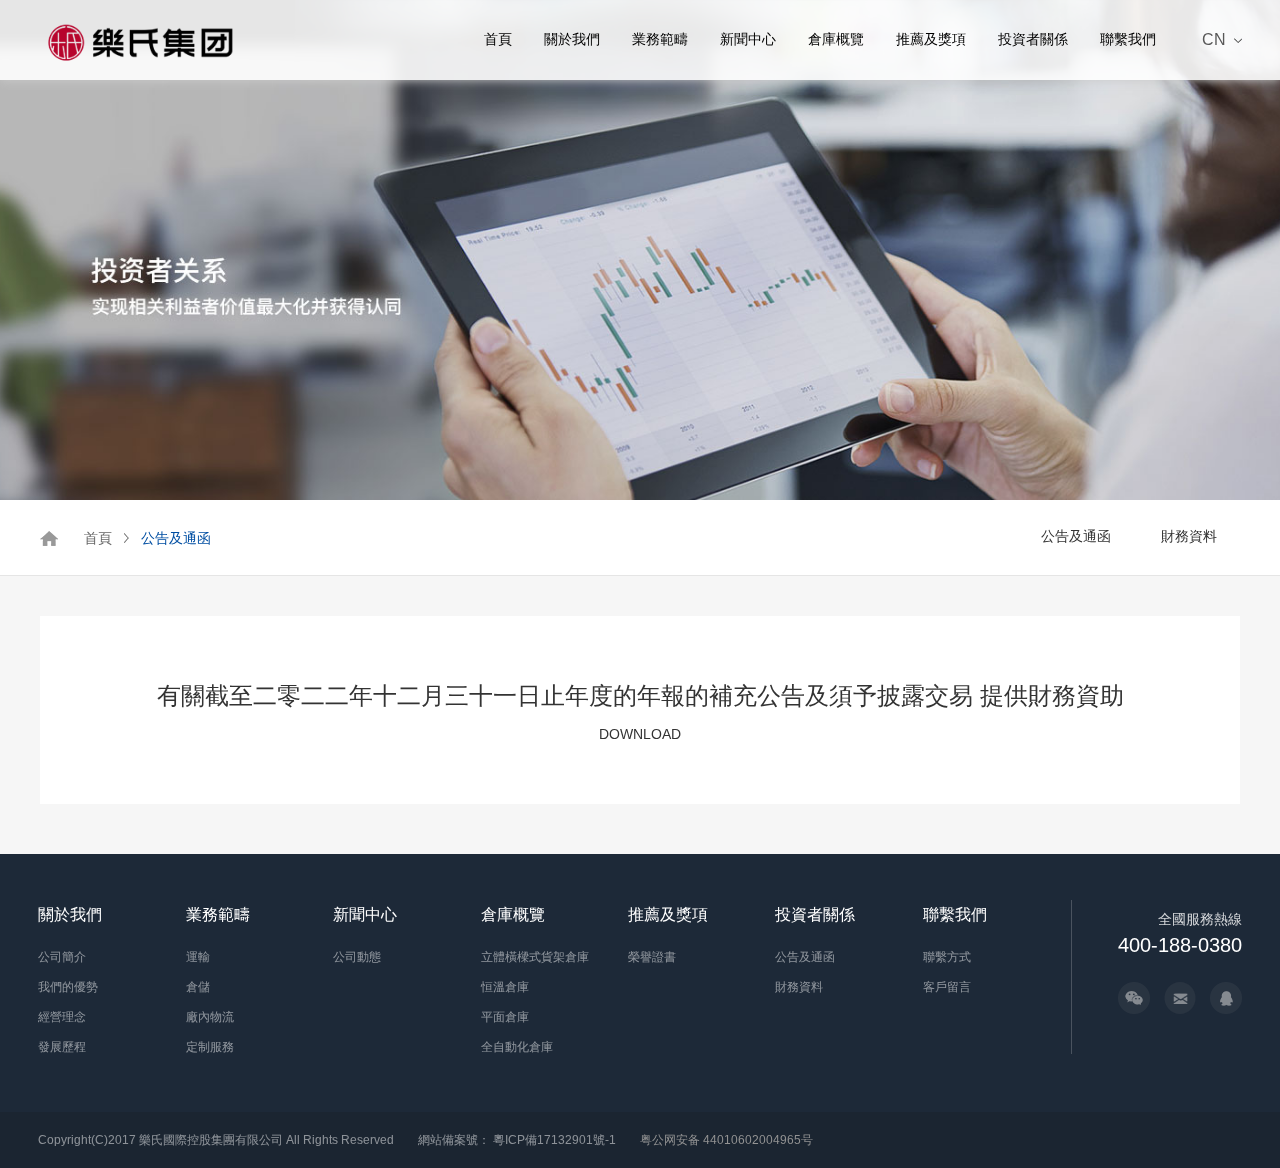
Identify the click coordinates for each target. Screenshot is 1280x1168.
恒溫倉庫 (505, 987)
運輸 (198, 957)
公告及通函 (176, 538)
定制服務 (210, 1047)
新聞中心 (748, 39)
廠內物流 (210, 1017)
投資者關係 (1033, 39)
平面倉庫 (505, 1017)
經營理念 (62, 1017)
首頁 (498, 39)
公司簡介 (62, 957)
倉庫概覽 (836, 39)
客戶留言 (947, 987)
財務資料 (1189, 536)
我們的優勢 (68, 987)
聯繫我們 (1128, 39)
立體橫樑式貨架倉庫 (535, 957)
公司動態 (357, 957)
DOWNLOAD (640, 734)
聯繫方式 (947, 957)
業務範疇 (660, 39)
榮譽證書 (652, 957)
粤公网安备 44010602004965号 (726, 1140)
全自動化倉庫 (517, 1047)
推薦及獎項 (931, 39)
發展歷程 (62, 1047)
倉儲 (198, 987)
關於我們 (572, 39)
